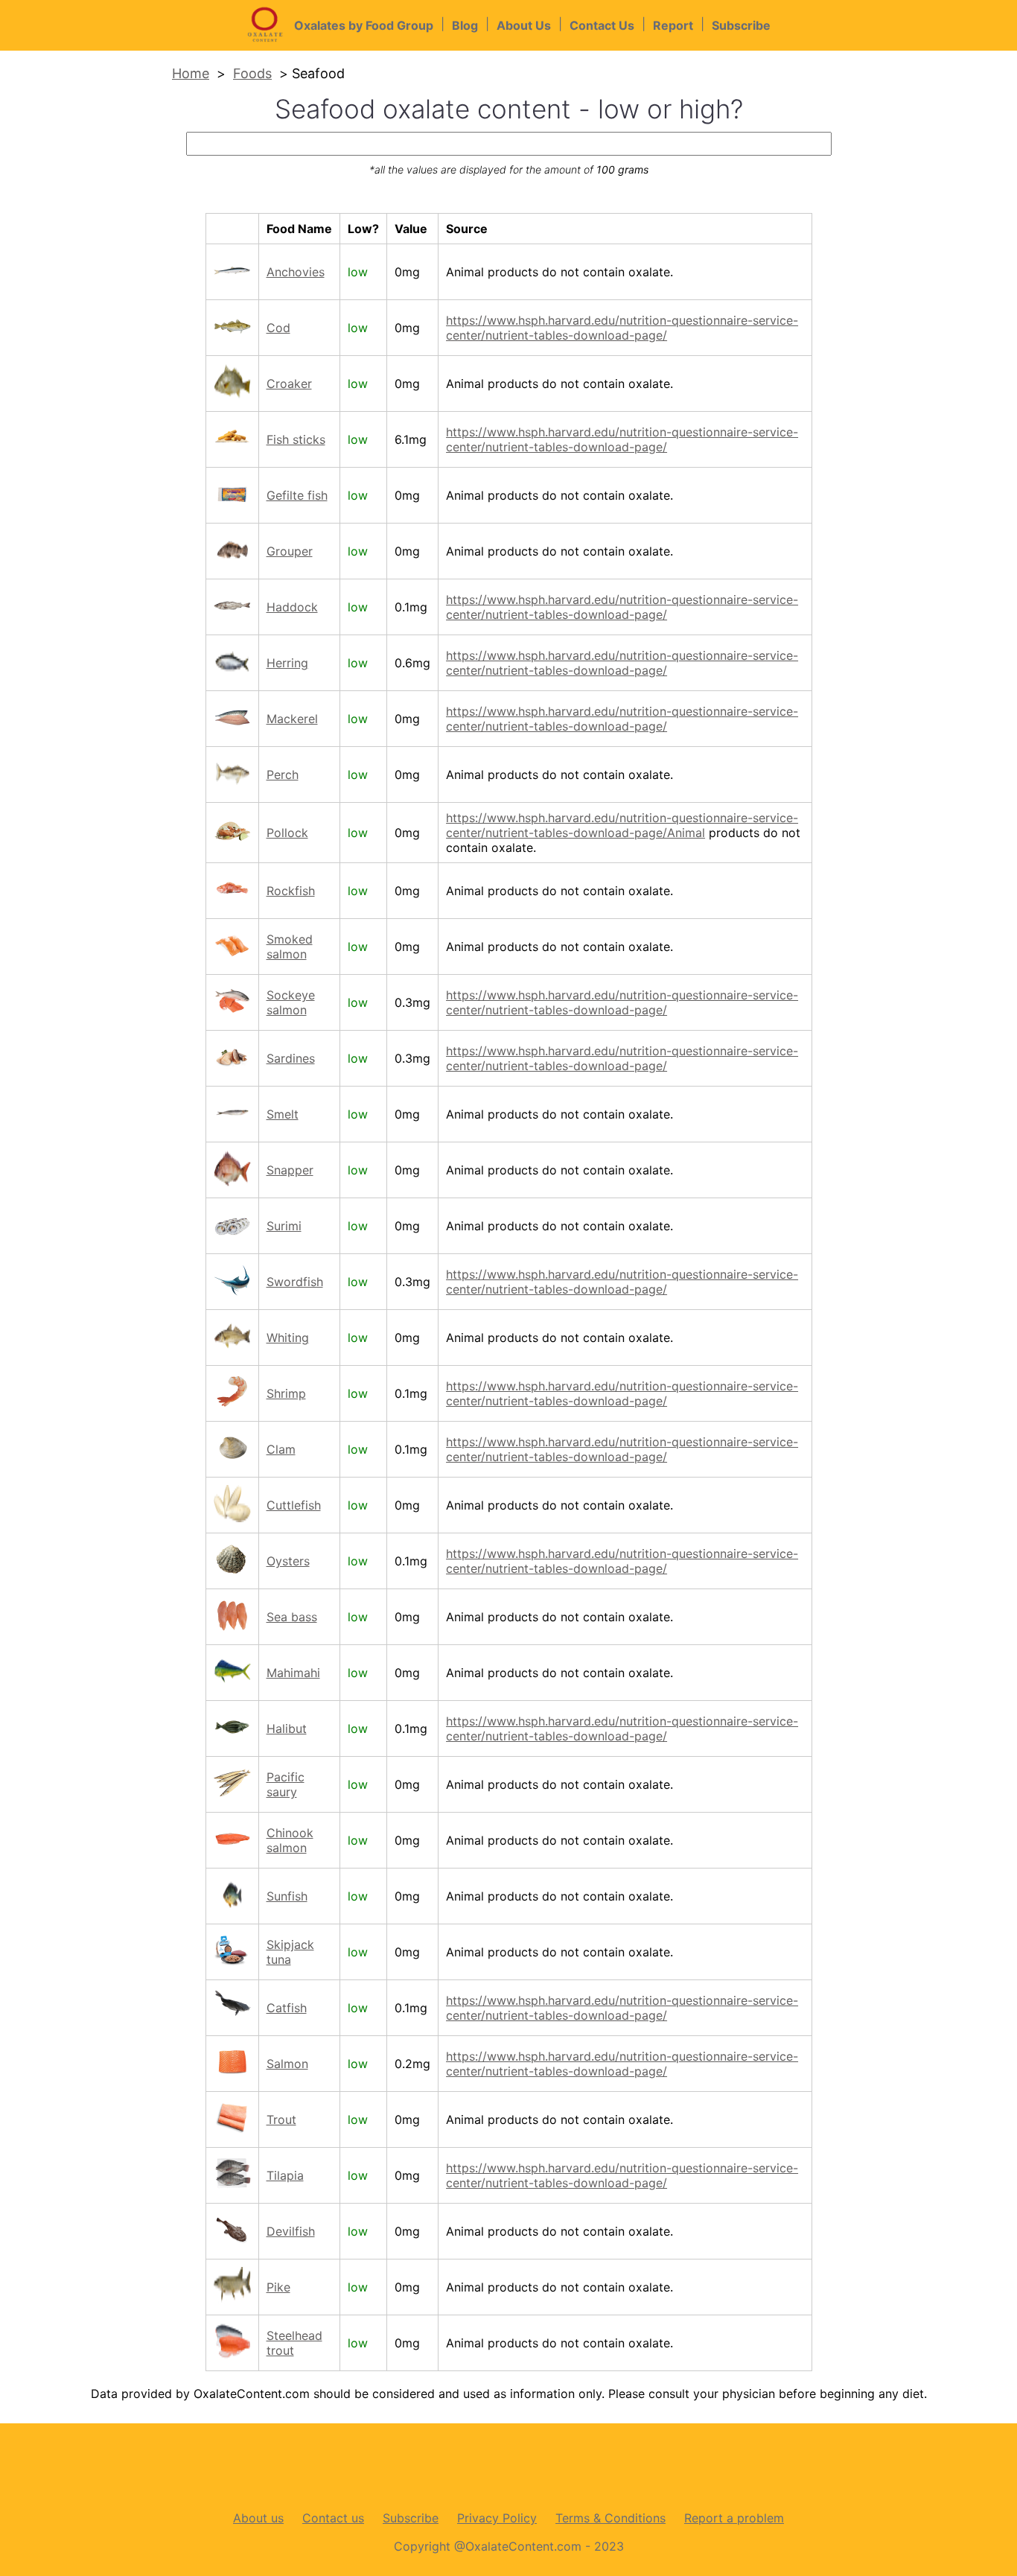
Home (191, 73)
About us (258, 2518)
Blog (465, 25)
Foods (252, 73)
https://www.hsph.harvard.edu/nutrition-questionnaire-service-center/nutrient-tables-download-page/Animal (622, 825)
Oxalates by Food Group (364, 25)
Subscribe (741, 25)
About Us (524, 25)
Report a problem (734, 2518)
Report (673, 25)
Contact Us (602, 25)
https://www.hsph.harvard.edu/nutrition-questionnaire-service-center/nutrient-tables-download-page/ (622, 328)
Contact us (333, 2518)
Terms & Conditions (610, 2518)
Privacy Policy (497, 2518)
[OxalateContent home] (270, 43)
